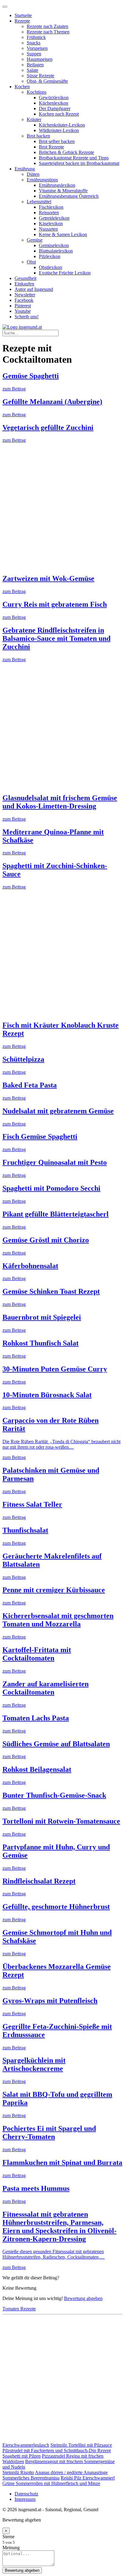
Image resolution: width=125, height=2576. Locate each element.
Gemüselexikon (54, 245)
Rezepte (22, 21)
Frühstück (36, 37)
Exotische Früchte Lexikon (65, 273)
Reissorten (49, 213)
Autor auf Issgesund (34, 289)
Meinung (11, 2548)
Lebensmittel (39, 202)
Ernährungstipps (42, 180)
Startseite (23, 15)
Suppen (34, 54)
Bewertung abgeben (83, 2298)
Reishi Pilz (72, 2478)
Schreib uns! (27, 317)
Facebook (24, 300)
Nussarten (48, 229)
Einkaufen (24, 284)
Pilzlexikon (50, 256)
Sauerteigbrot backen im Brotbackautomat (79, 163)
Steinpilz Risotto (18, 2472)
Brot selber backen (57, 141)
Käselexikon (51, 223)
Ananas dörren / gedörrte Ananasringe (71, 2472)
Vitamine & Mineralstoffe (63, 191)
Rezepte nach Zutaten (47, 26)
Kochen (22, 87)
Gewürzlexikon (54, 98)
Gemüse (35, 240)
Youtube (23, 311)
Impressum (25, 2499)
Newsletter (25, 295)
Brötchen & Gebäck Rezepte (66, 152)
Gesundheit (25, 278)
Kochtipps (37, 92)
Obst (31, 262)
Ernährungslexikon (57, 185)
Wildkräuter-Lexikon (59, 130)
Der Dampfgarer (55, 108)
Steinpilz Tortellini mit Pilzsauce (81, 2445)
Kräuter (34, 119)
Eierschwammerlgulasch (26, 2445)
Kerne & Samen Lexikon (63, 234)
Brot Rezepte (51, 147)
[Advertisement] (62, 506)
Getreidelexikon (54, 218)
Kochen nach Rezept (59, 114)
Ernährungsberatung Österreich (69, 196)
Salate (32, 70)
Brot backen (38, 136)
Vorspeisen (37, 48)
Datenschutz (26, 2494)
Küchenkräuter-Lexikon (62, 125)
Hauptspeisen (40, 59)
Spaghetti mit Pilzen (22, 2456)
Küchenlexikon (54, 103)
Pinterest (23, 306)
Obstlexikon (51, 267)
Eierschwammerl (99, 2478)
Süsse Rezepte (41, 76)
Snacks (34, 43)
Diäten (33, 174)
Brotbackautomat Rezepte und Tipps (74, 158)
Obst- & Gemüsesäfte (47, 81)
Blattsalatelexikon (56, 251)
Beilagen (35, 65)
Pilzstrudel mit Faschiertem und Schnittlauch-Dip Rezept (57, 2450)
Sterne (8, 2537)
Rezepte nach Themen (48, 32)
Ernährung (25, 169)
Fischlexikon (51, 207)
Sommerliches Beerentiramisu (31, 2478)
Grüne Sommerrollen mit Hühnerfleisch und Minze (51, 2483)
